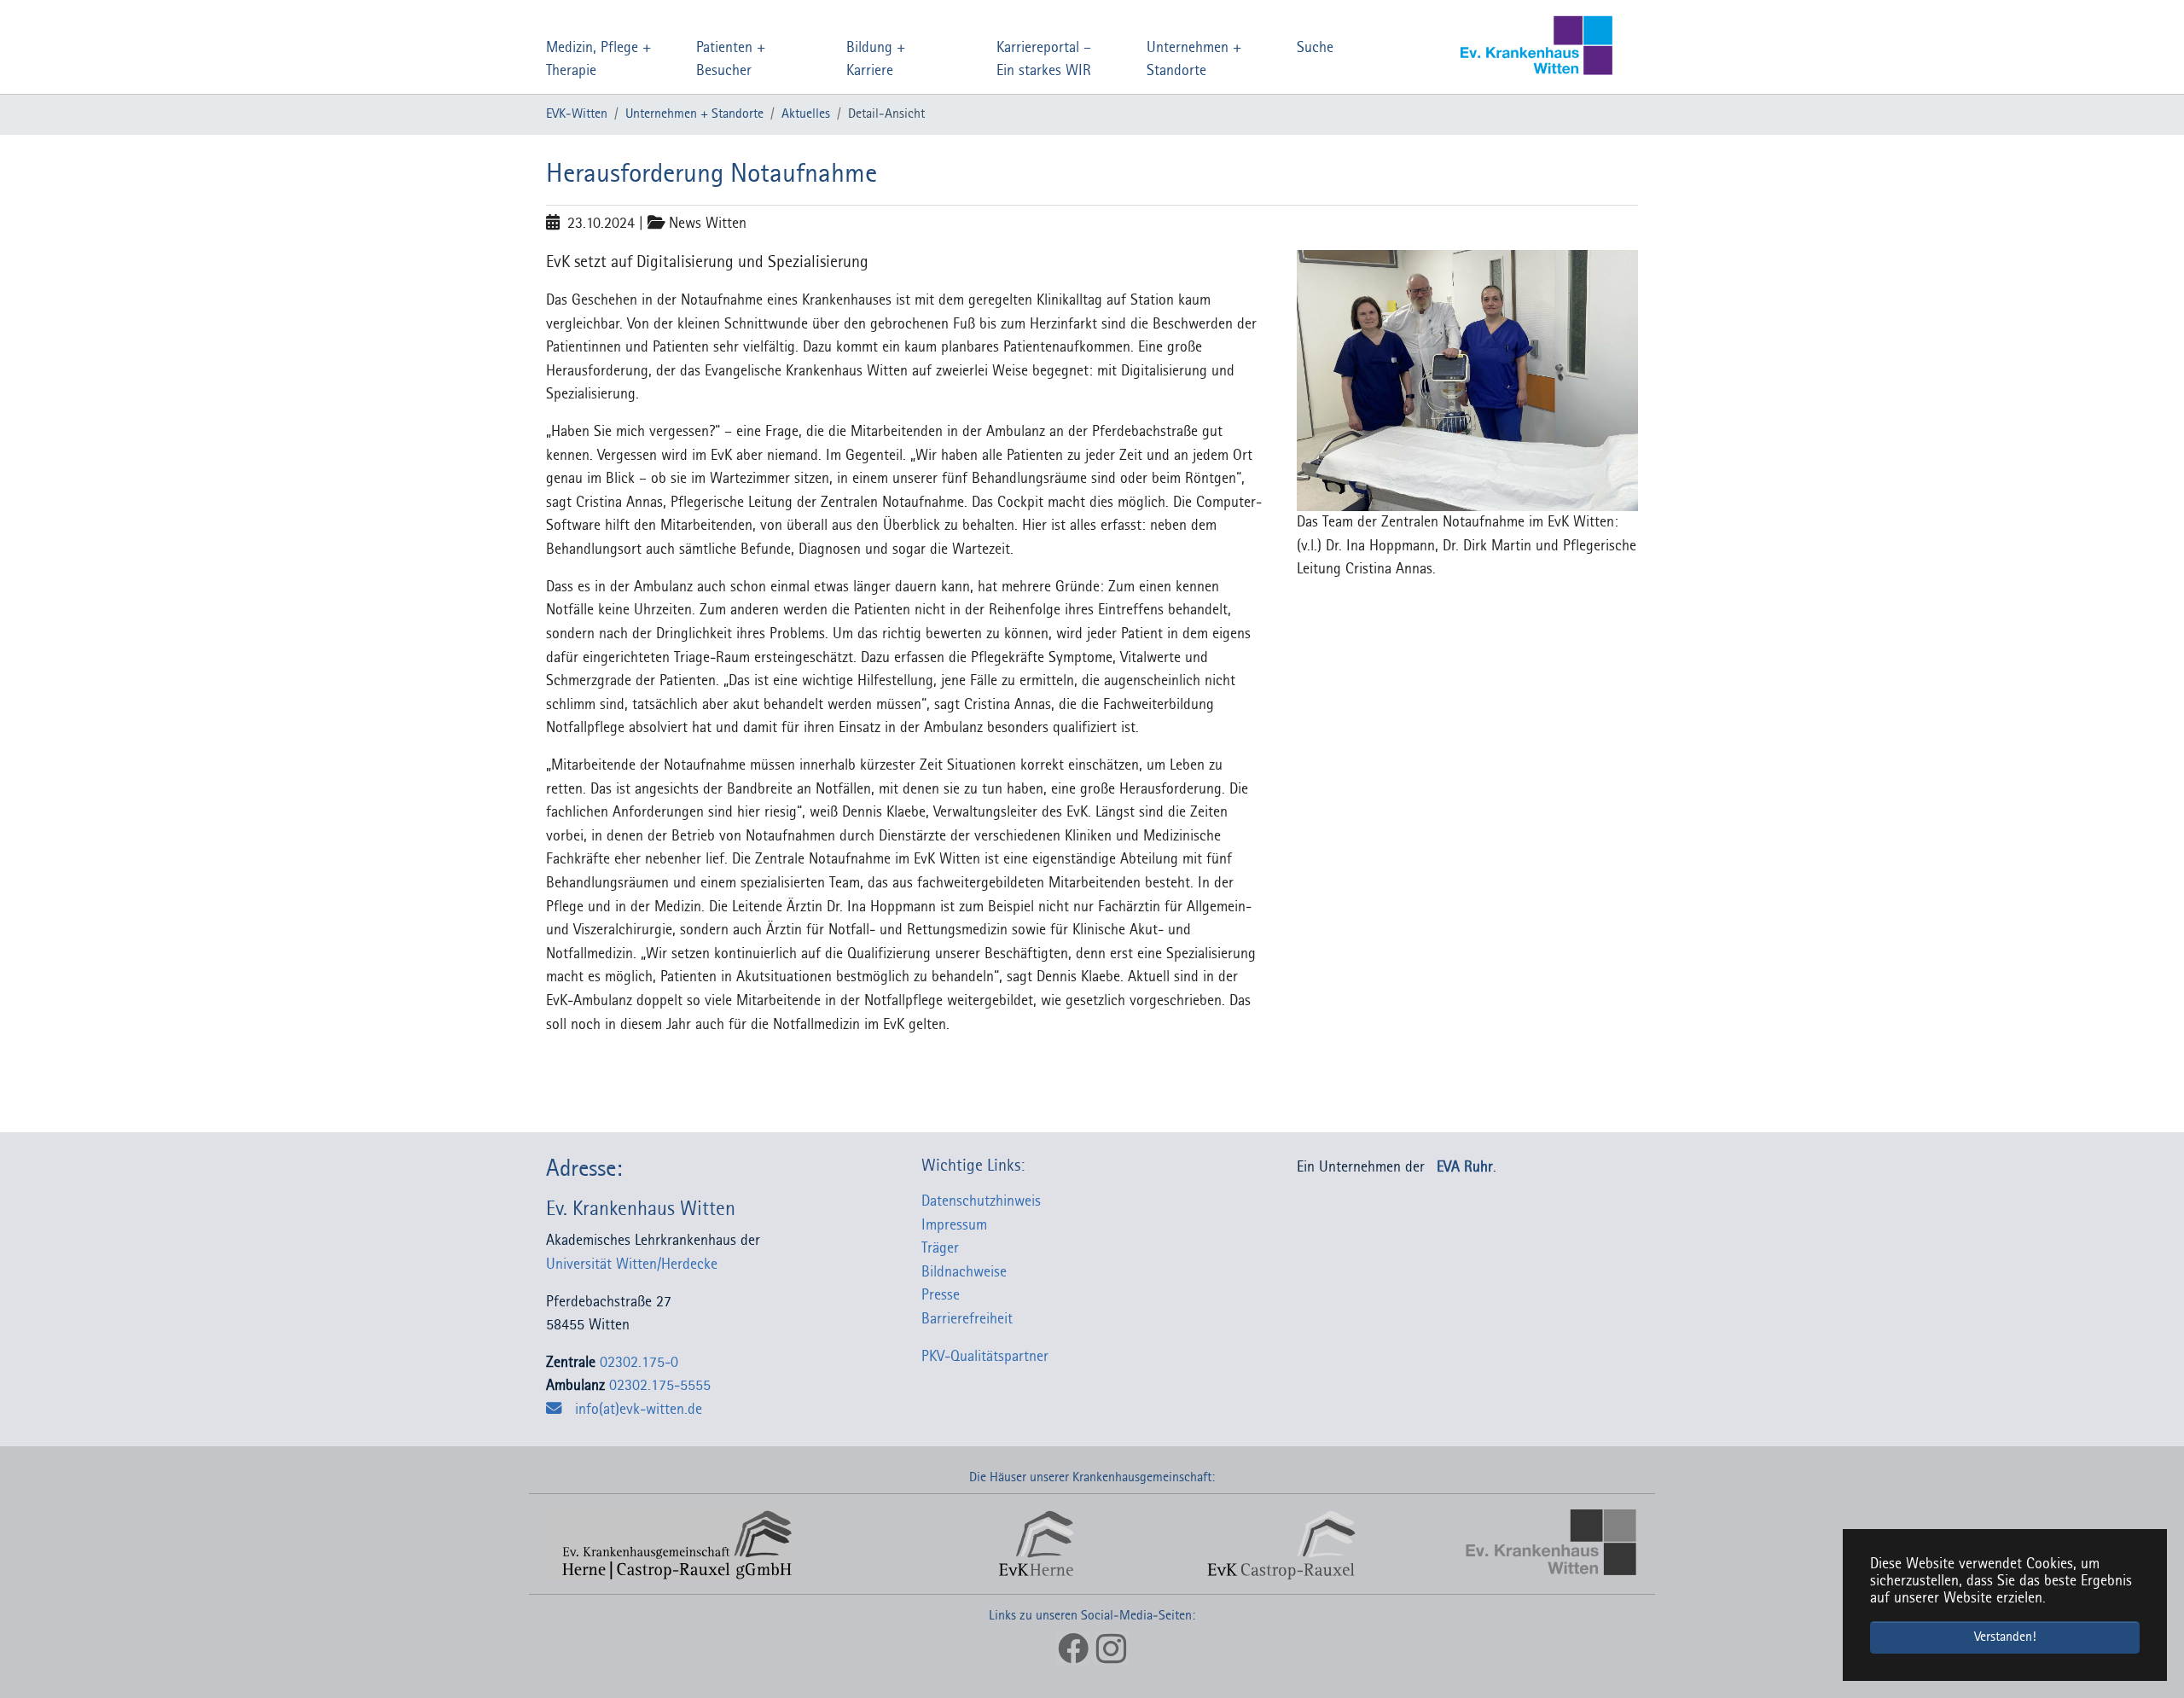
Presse (941, 1296)
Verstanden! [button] (2005, 1637)
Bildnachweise (964, 1273)
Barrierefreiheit (967, 1320)
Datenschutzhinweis (981, 1202)
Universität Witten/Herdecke (638, 1265)
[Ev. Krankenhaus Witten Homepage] (1504, 47)
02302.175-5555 (660, 1386)
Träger (940, 1249)
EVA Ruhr (1465, 1168)
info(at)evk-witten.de (639, 1410)
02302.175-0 (639, 1363)
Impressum (954, 1226)
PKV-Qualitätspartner (985, 1357)
